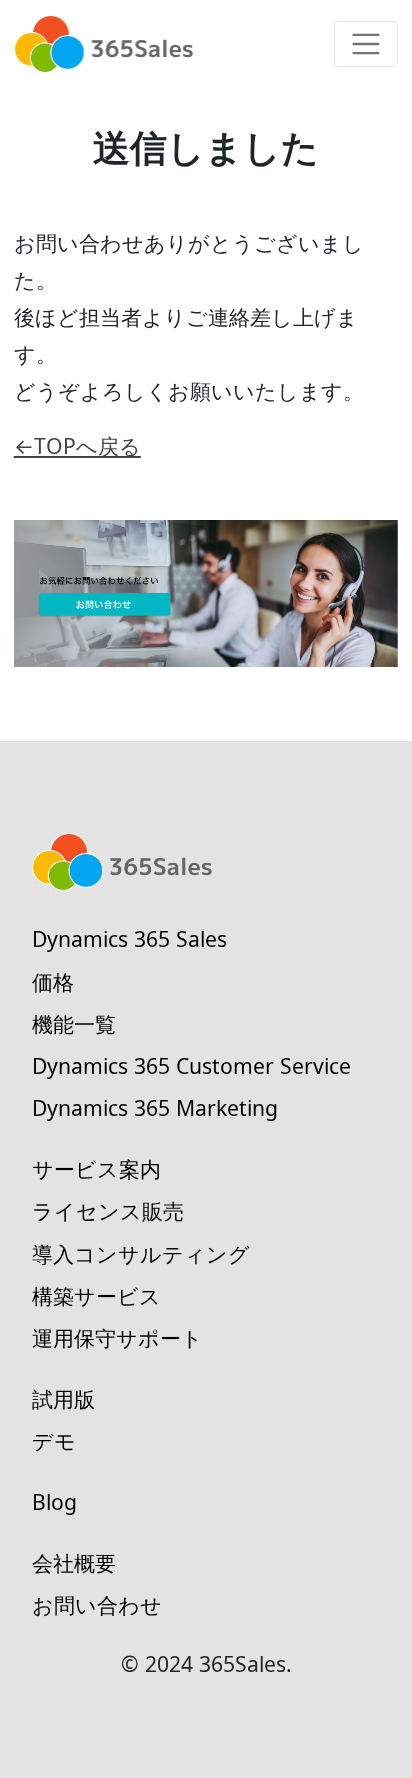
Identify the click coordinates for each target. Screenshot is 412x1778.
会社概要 (74, 1562)
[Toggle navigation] (366, 44)
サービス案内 (96, 1168)
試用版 (63, 1398)
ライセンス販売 (108, 1210)
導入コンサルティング (141, 1253)
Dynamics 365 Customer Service (191, 1065)
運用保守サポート (117, 1337)
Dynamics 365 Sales (129, 938)
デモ (54, 1440)
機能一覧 (74, 1023)
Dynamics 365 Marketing (155, 1107)
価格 (53, 981)
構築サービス (96, 1295)
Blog (54, 1501)
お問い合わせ (97, 1604)
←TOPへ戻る (77, 445)
